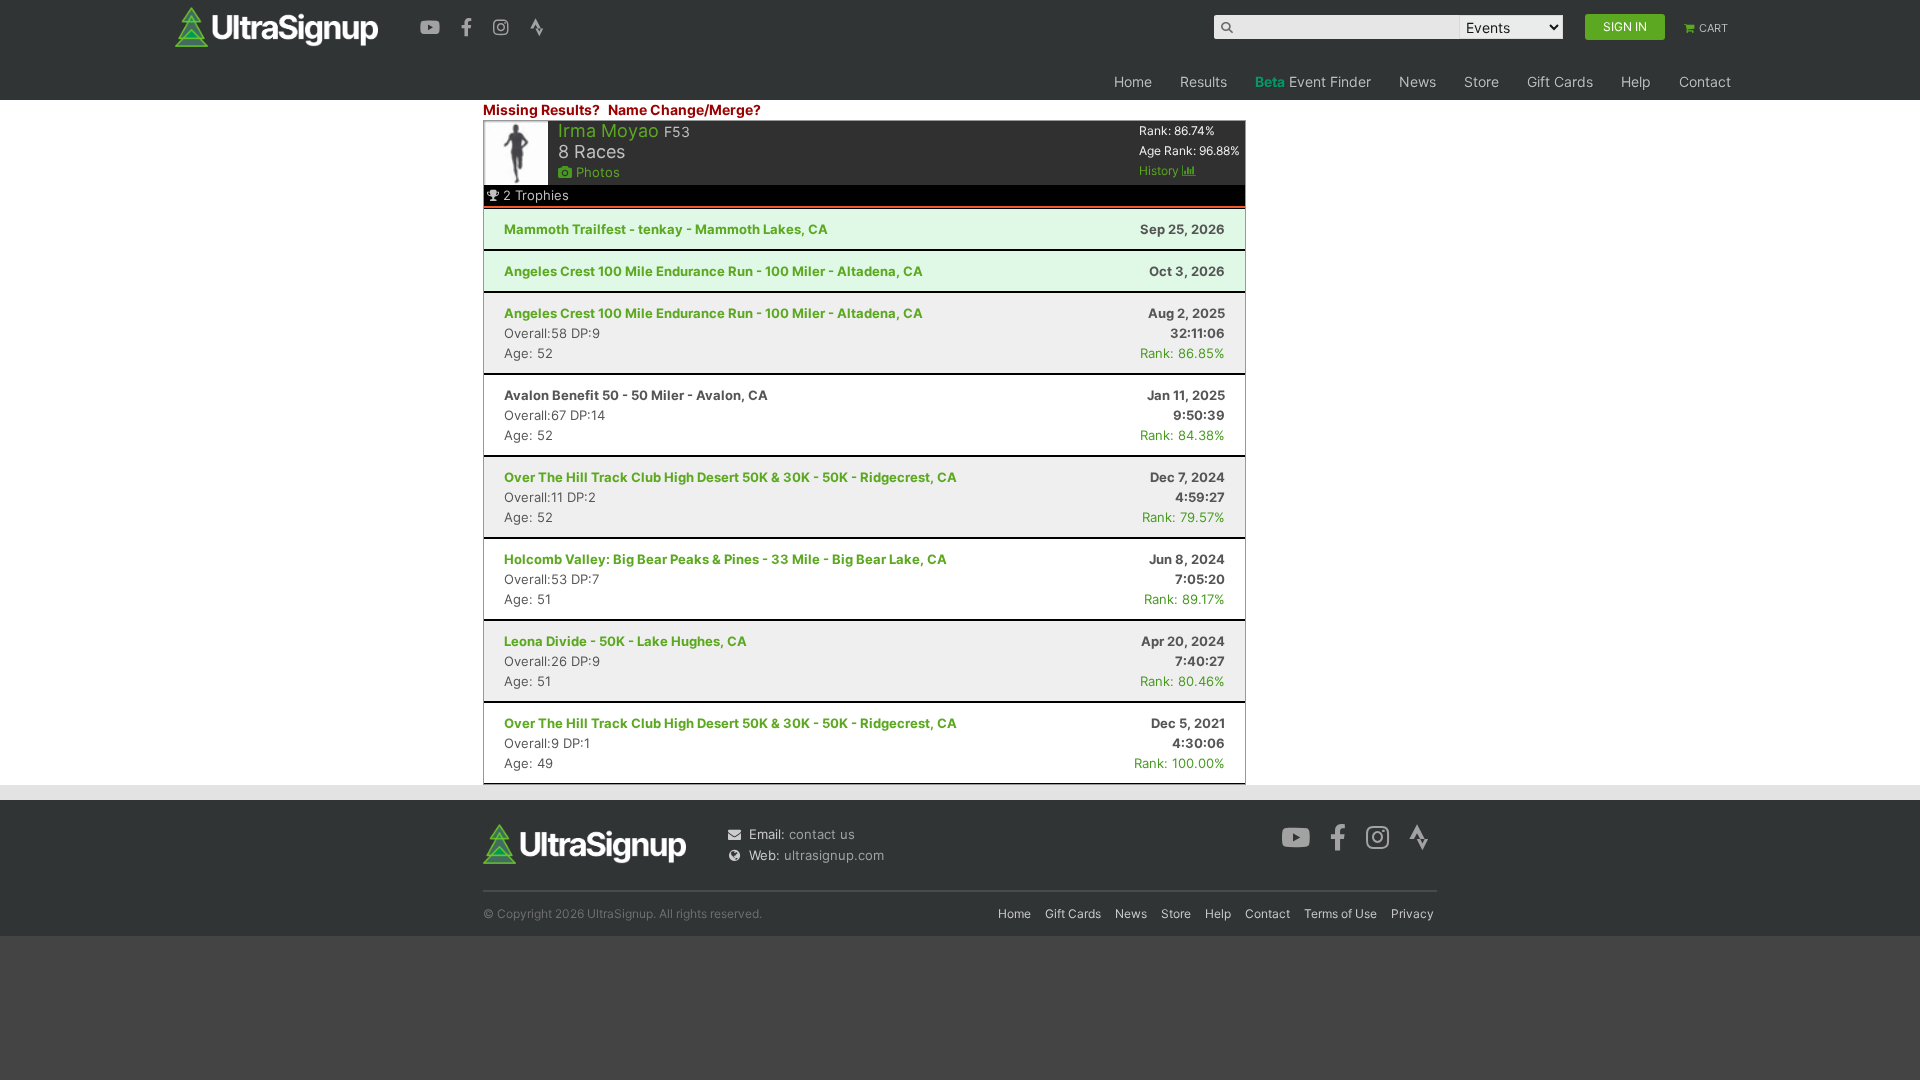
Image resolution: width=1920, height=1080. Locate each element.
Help (1636, 81)
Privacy (1412, 913)
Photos (596, 172)
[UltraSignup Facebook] (469, 25)
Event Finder (1313, 81)
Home (1133, 81)
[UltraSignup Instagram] (503, 25)
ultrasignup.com (834, 855)
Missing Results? (541, 109)
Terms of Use (1340, 913)
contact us (822, 834)
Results (1203, 81)
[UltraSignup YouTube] (432, 25)
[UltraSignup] (276, 26)
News (1417, 81)
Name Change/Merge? (684, 109)
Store (1481, 81)
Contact (1705, 81)
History (1160, 170)
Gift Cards (1560, 81)
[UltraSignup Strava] (537, 25)
